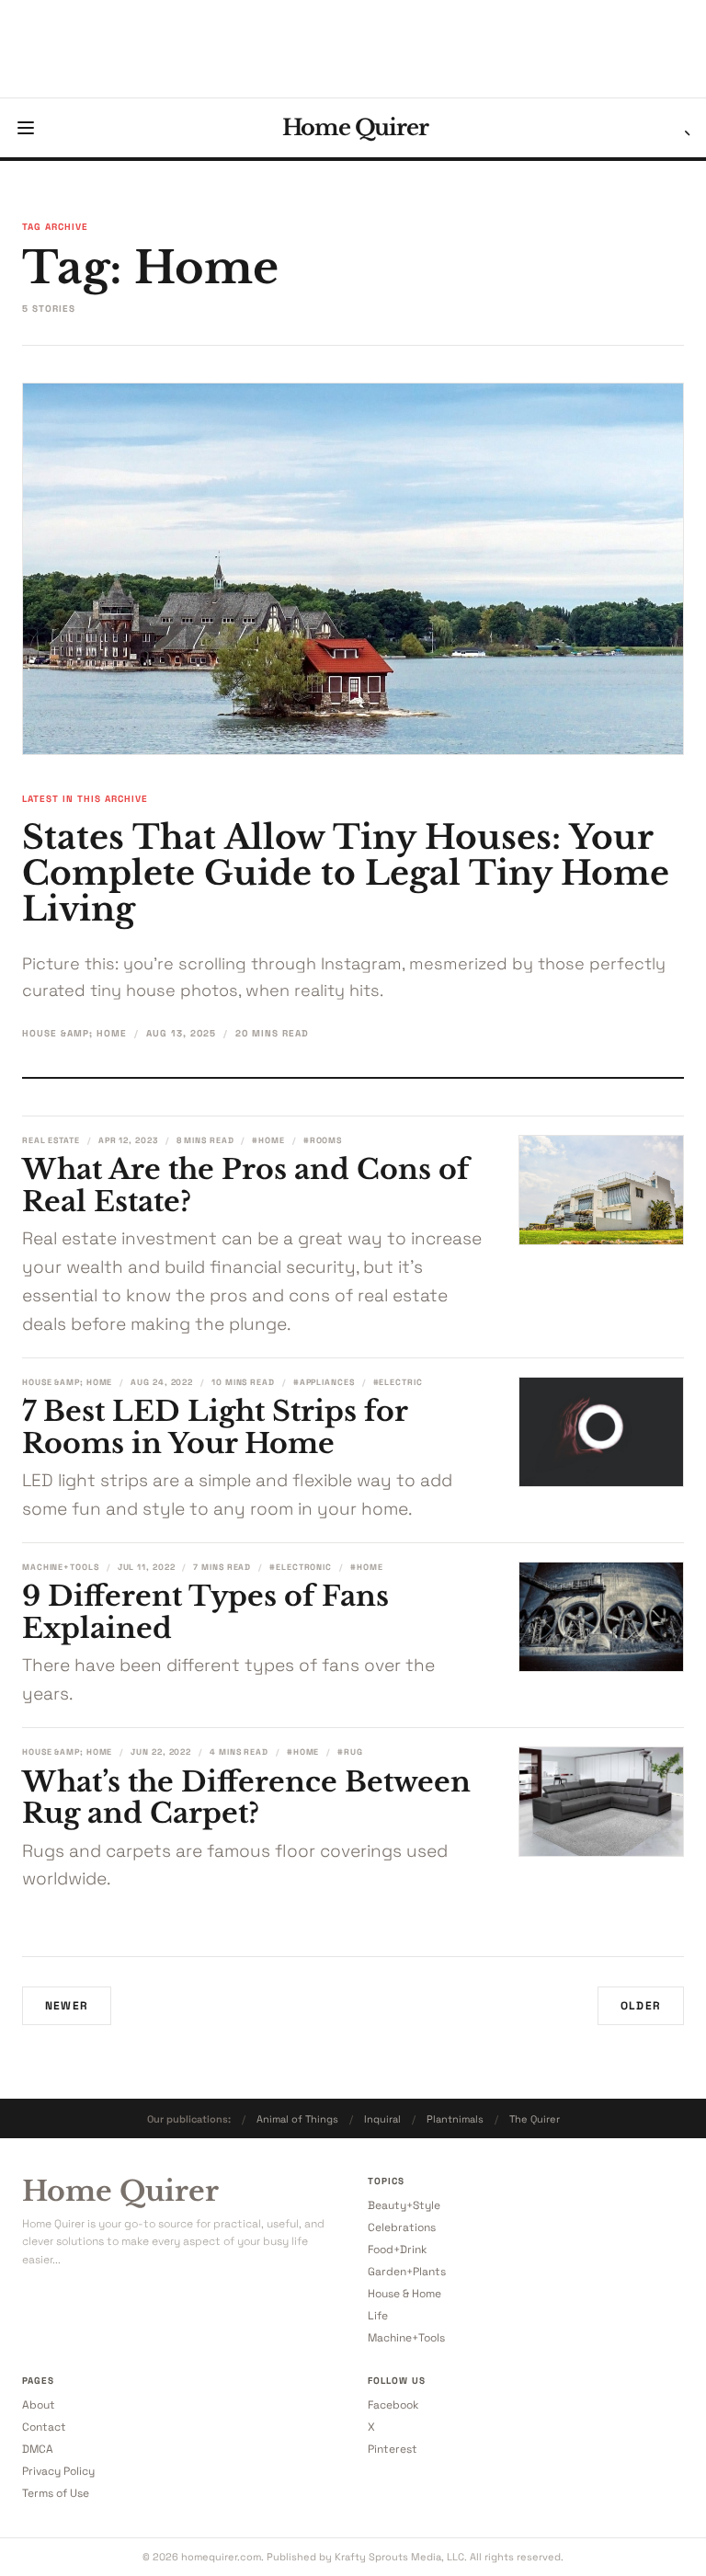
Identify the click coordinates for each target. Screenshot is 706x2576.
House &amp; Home (74, 1033)
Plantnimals (455, 2119)
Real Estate (51, 1140)
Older (641, 2006)
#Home (268, 1140)
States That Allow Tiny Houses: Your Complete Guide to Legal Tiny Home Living (346, 873)
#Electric (398, 1382)
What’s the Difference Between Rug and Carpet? (246, 1798)
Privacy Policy (58, 2471)
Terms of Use (56, 2493)
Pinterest (393, 2449)
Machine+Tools (61, 1567)
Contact (44, 2427)
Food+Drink (397, 2250)
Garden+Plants (407, 2272)
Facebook (393, 2405)
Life (378, 2316)
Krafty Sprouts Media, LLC (399, 2557)
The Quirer (535, 2119)
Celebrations (402, 2227)
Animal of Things (297, 2119)
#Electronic (301, 1567)
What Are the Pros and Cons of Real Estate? (245, 1185)
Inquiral (382, 2119)
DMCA (38, 2449)
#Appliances (324, 1382)
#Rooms (323, 1140)
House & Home (404, 2294)
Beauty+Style (404, 2205)
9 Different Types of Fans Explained (205, 1612)
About (39, 2405)
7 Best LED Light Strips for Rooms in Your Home (215, 1427)
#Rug (350, 1752)
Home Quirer (355, 128)
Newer (67, 2006)
